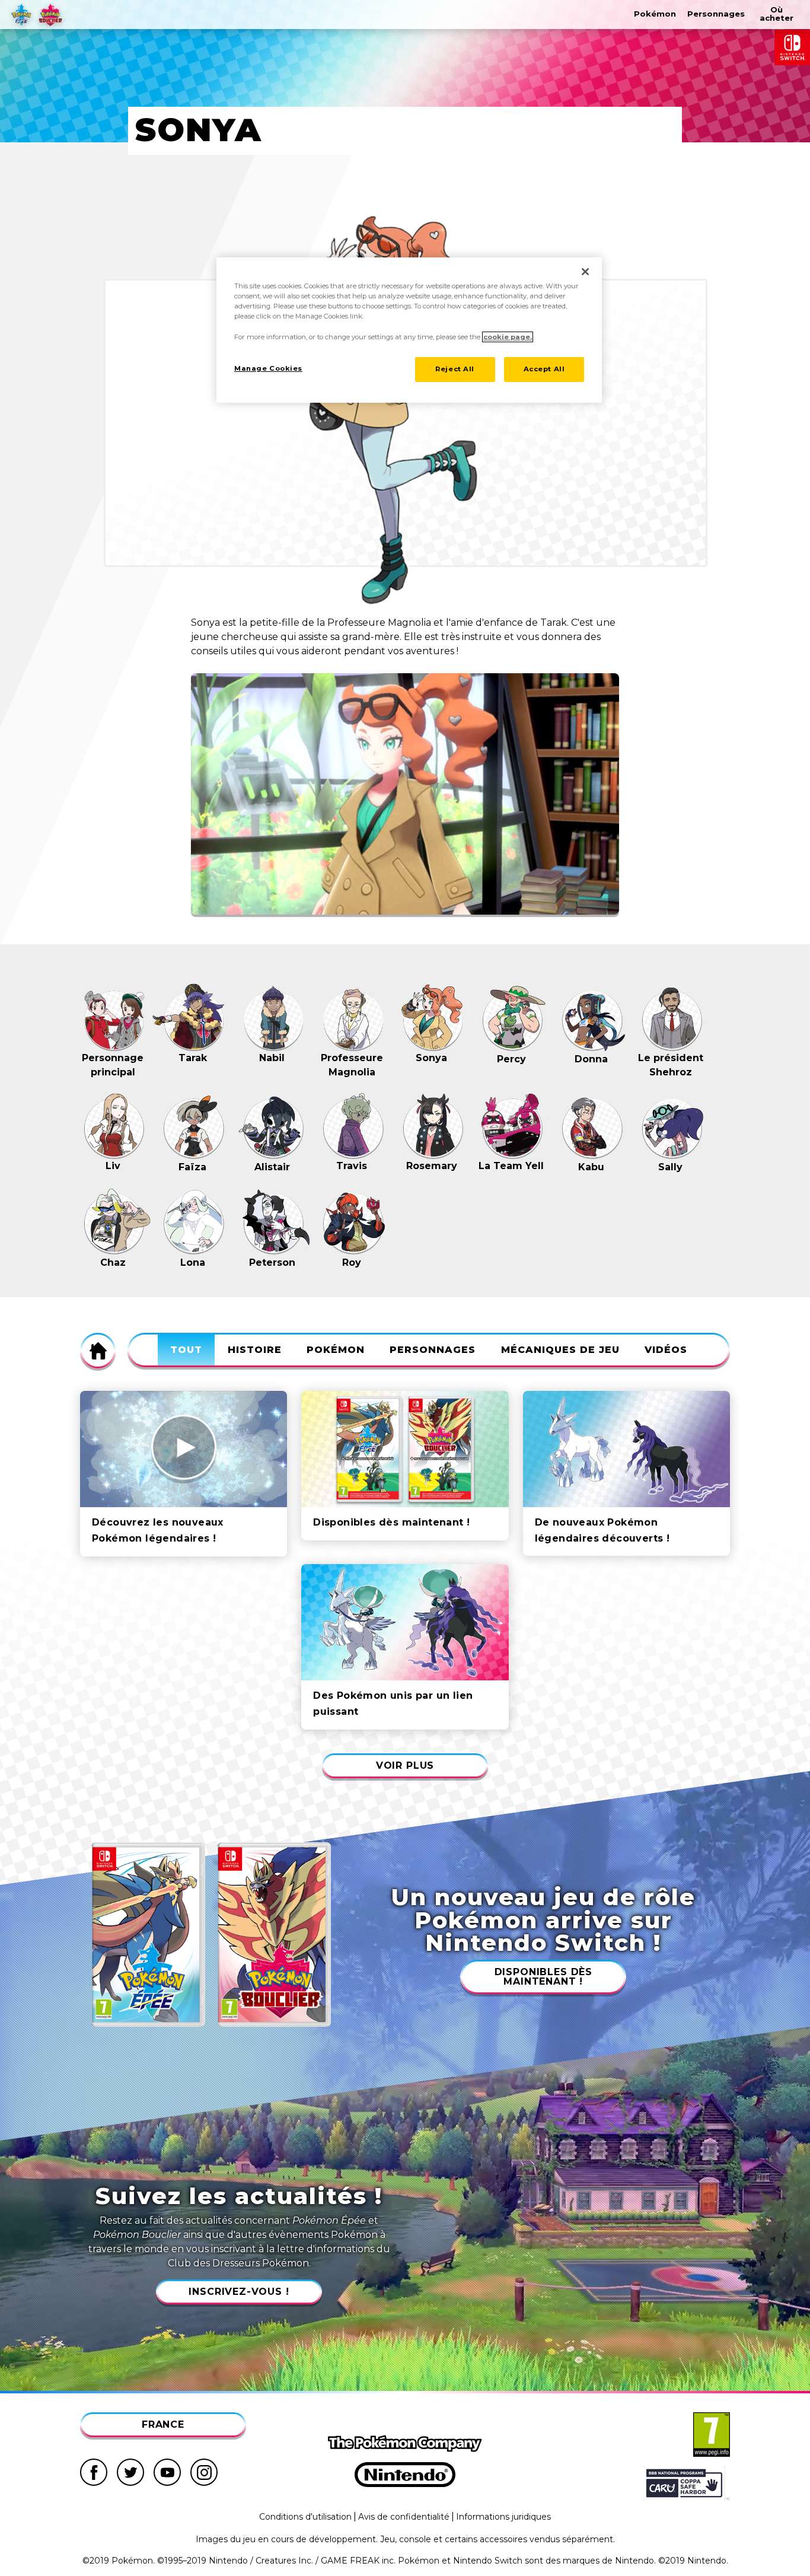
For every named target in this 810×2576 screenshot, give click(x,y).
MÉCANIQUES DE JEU (560, 1350)
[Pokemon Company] (405, 2444)
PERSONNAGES (433, 1350)
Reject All (455, 369)
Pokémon (336, 1350)
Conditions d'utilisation (305, 2517)
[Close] (585, 272)
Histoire (255, 1350)
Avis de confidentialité (404, 2517)
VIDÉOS (666, 1350)
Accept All (544, 369)
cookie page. (508, 337)
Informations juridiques (503, 2517)
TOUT (186, 1350)
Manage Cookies (268, 368)
